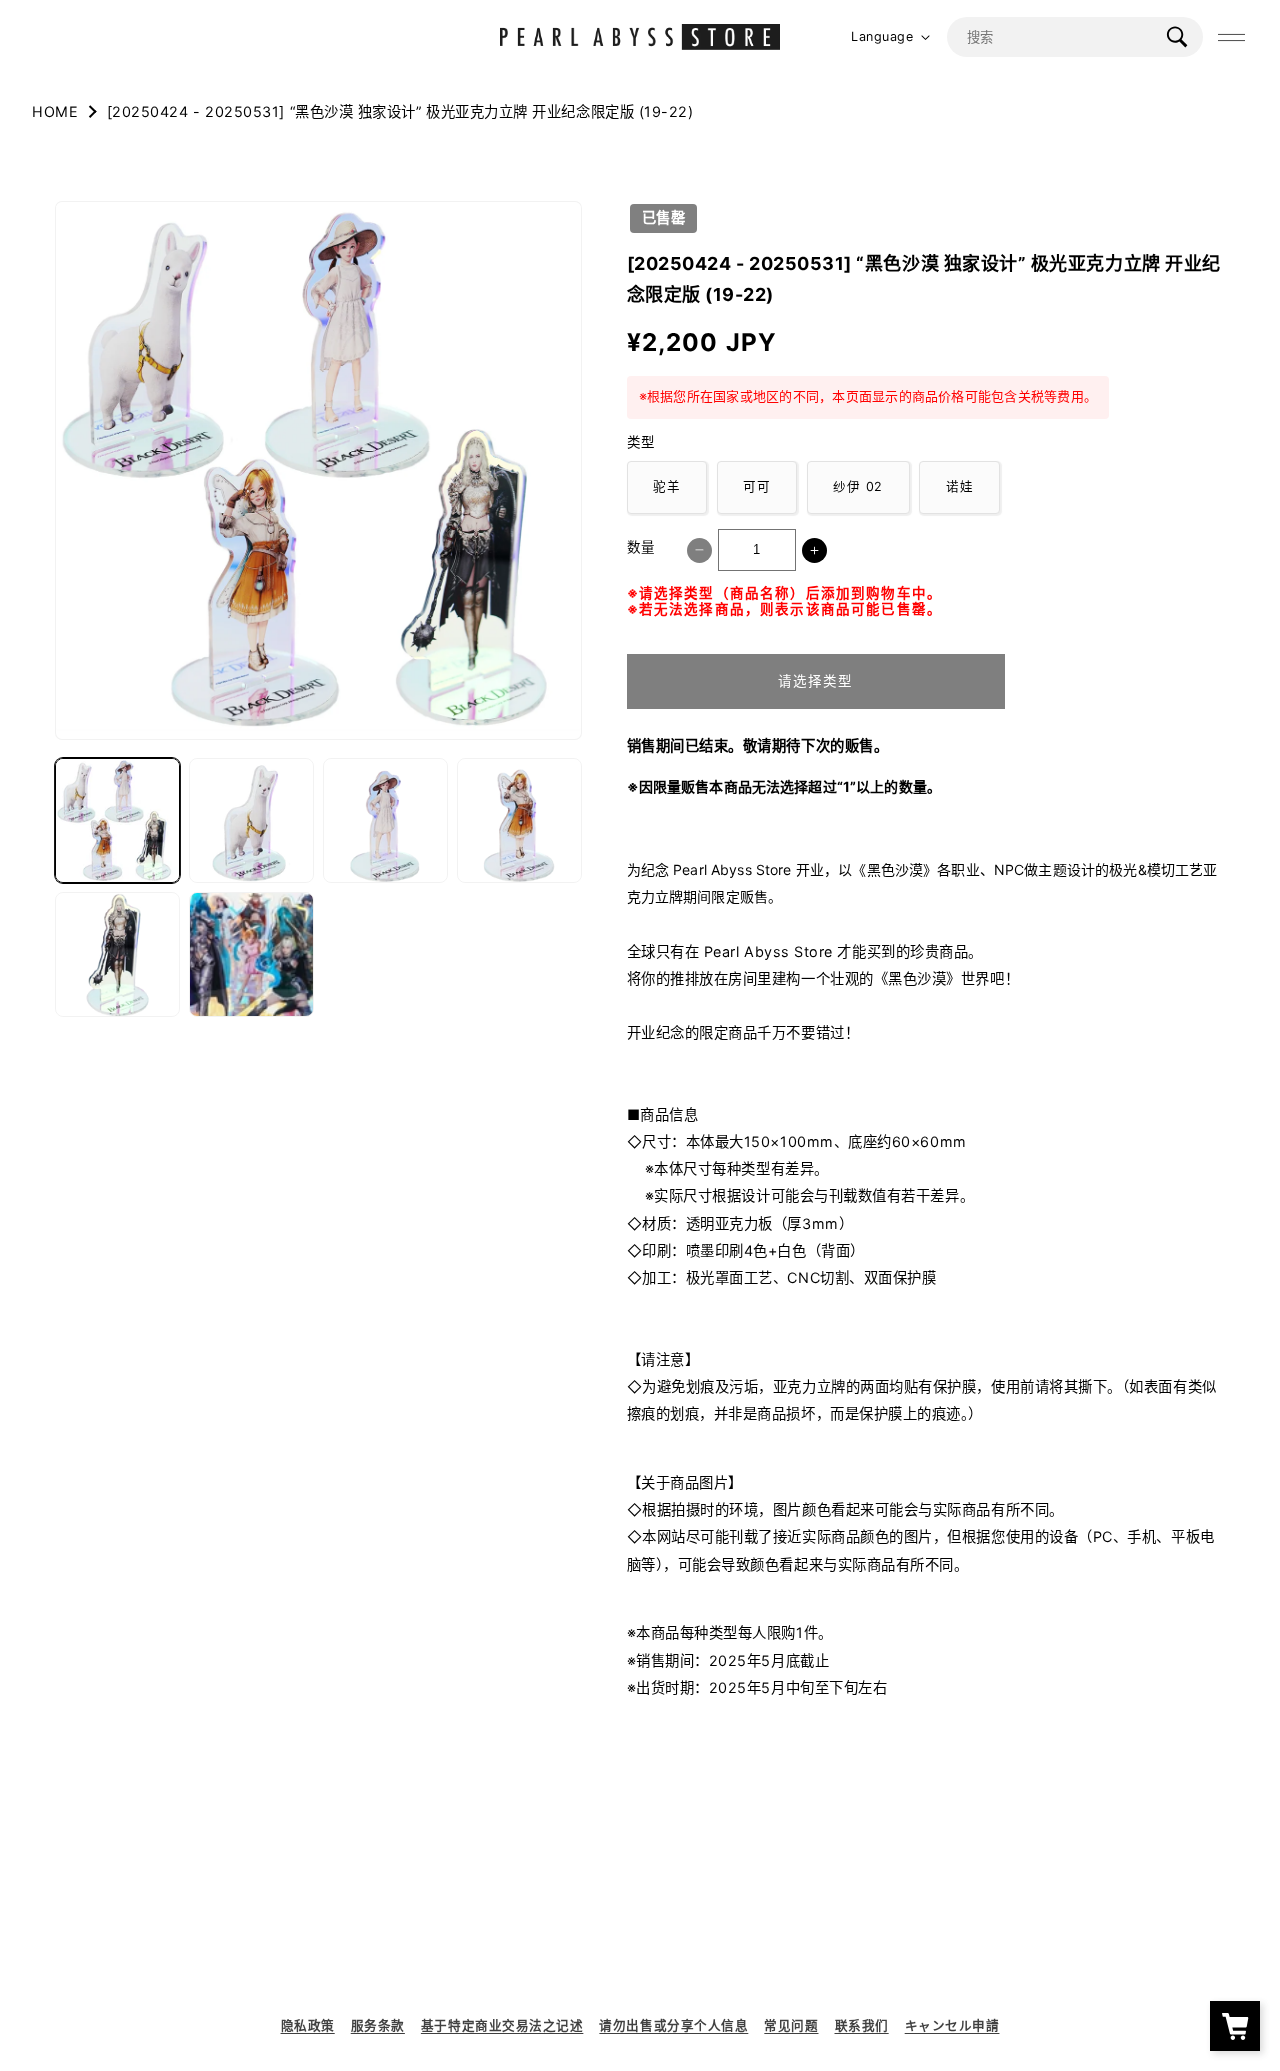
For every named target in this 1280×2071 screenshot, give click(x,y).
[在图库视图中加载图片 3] (385, 820)
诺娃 (960, 486)
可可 (757, 486)
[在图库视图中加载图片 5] (117, 954)
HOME (55, 111)
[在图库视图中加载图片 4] (519, 820)
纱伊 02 (858, 486)
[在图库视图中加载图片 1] (117, 820)
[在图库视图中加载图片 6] (251, 954)
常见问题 (791, 2025)
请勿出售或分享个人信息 (673, 2025)
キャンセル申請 (952, 2025)
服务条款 (378, 2025)
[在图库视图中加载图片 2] (251, 820)
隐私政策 (308, 2025)
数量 (641, 547)
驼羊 (667, 486)
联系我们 (862, 2025)
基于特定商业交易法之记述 (502, 2025)
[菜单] (1232, 37)
